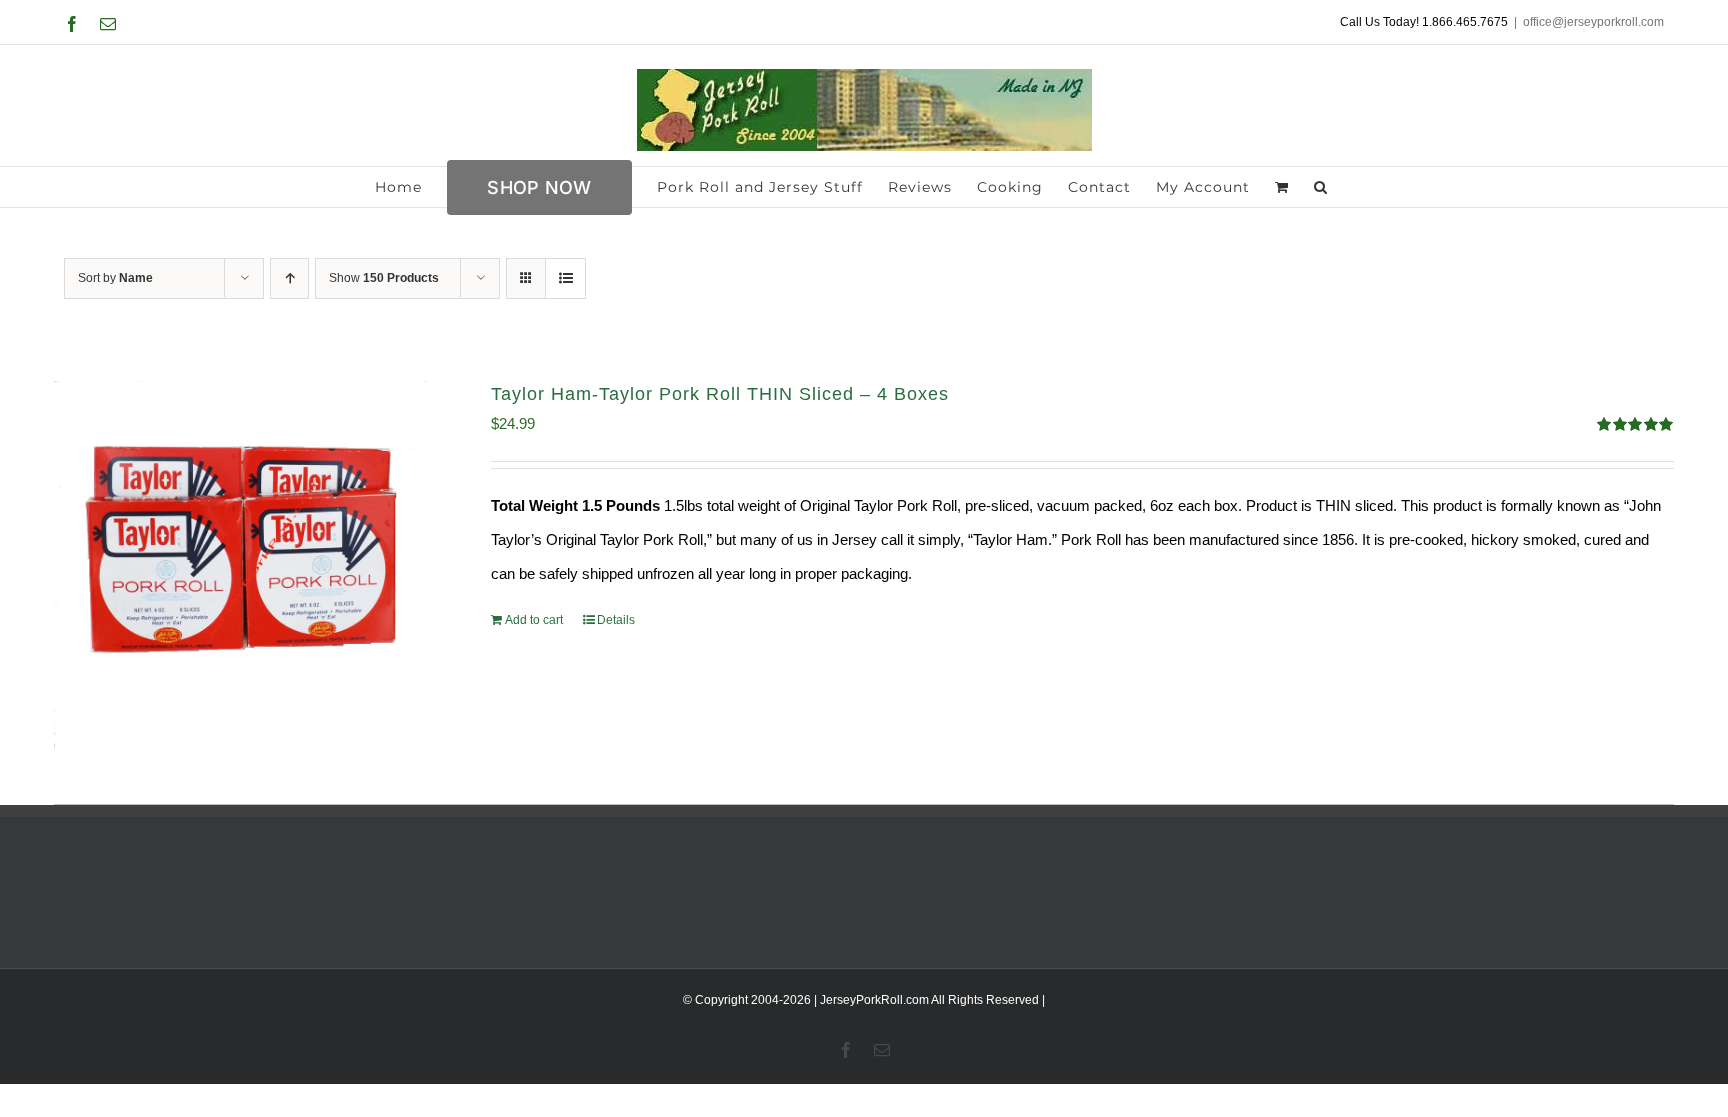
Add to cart (534, 620)
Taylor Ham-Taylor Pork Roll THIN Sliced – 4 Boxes (720, 394)
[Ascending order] (289, 278)
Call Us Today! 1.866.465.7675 (1424, 22)
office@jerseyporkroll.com (1593, 22)
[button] (1321, 187)
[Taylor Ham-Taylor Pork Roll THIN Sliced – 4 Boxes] (240, 567)
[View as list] (565, 278)
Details (616, 620)
